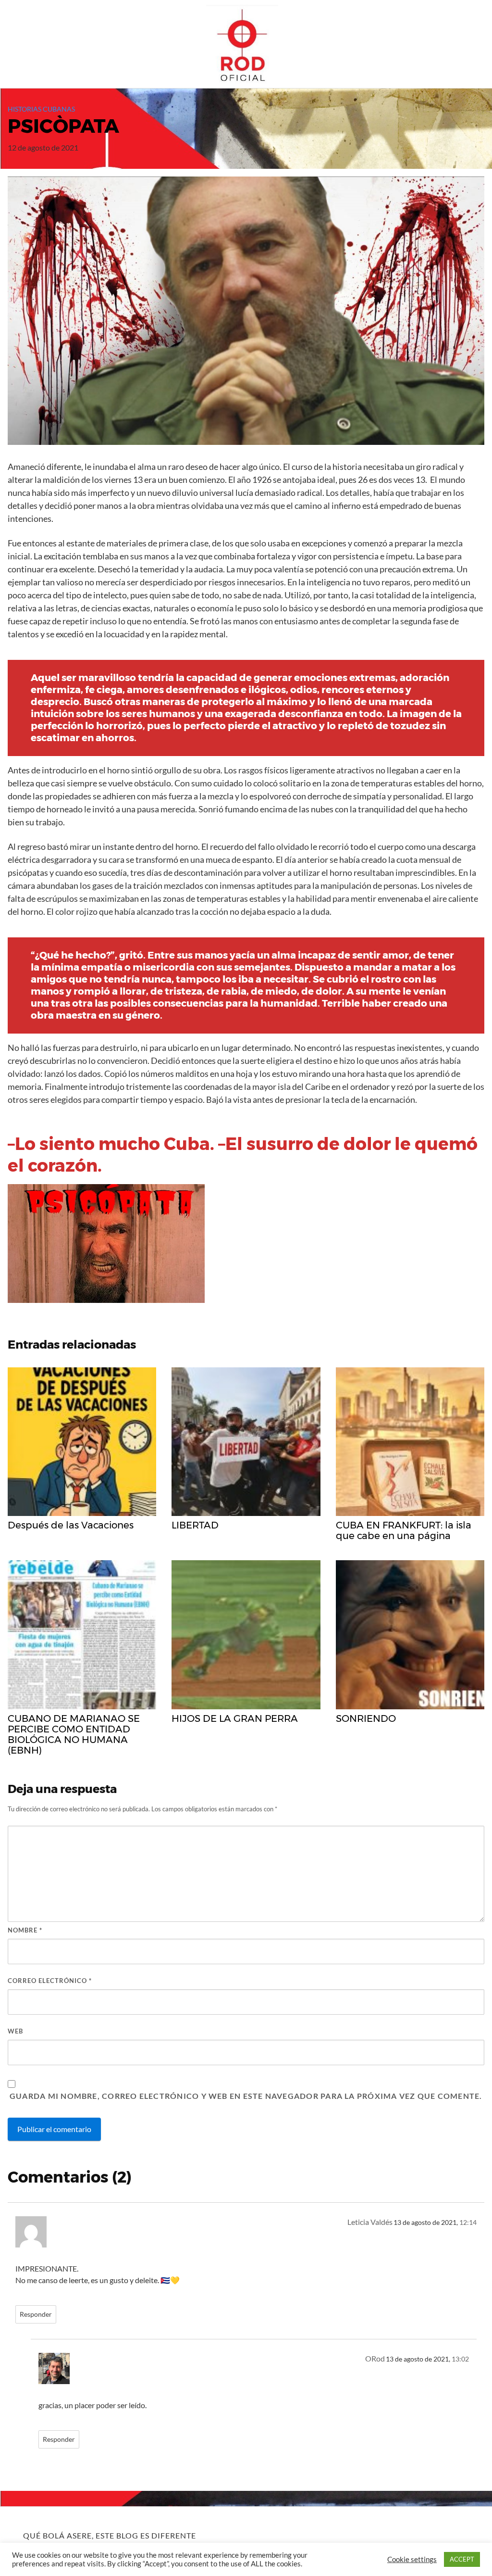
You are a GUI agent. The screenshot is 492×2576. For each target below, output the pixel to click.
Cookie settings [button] (412, 2559)
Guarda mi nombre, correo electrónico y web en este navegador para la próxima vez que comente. (246, 2096)
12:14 (468, 2222)
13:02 (460, 2359)
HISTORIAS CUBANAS (41, 109)
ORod (375, 2358)
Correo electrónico (50, 1981)
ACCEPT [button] (462, 2559)
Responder (36, 2314)
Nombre (25, 1930)
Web (15, 2031)
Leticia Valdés (370, 2222)
